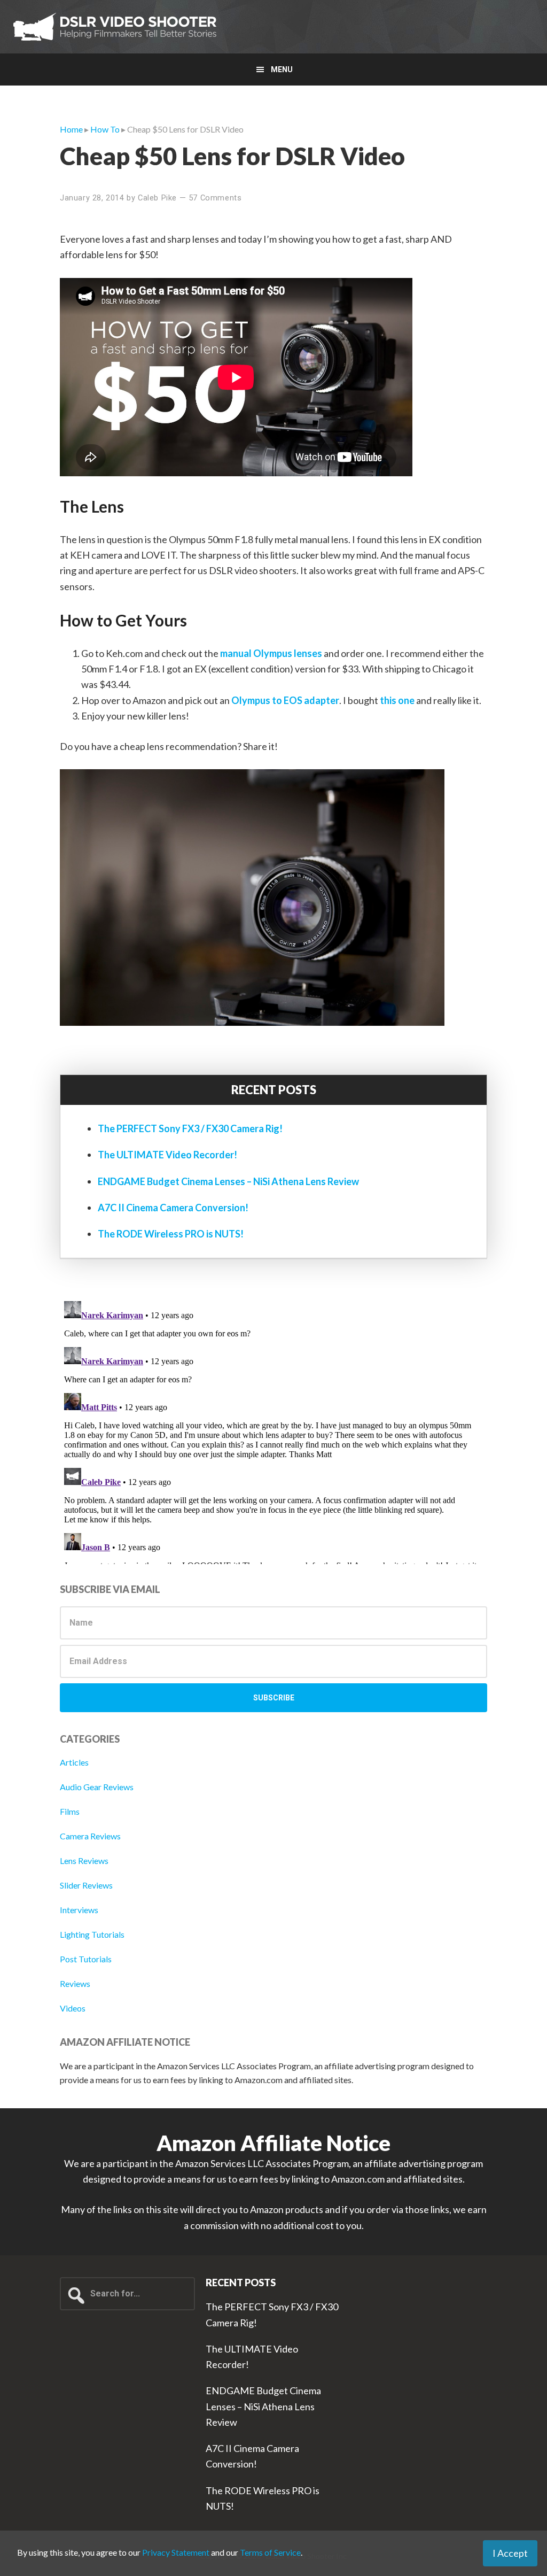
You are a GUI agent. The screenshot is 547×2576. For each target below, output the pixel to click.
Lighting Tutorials (92, 1934)
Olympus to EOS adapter (285, 700)
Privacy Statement (176, 2552)
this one (397, 700)
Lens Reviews (84, 1861)
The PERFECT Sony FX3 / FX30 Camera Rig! (190, 1128)
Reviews (75, 1983)
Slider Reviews (86, 1885)
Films (70, 1811)
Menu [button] (282, 69)
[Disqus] (273, 1430)
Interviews (79, 1910)
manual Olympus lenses (271, 653)
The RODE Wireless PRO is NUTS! (171, 1234)
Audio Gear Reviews (97, 1787)
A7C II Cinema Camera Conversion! (173, 1208)
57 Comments (215, 198)
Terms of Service (270, 2552)
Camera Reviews (90, 1836)
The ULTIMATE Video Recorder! (167, 1155)
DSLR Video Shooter (115, 27)
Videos (73, 2008)
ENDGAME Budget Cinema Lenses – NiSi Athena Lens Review (228, 1181)
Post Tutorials (86, 1959)
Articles (74, 1762)
